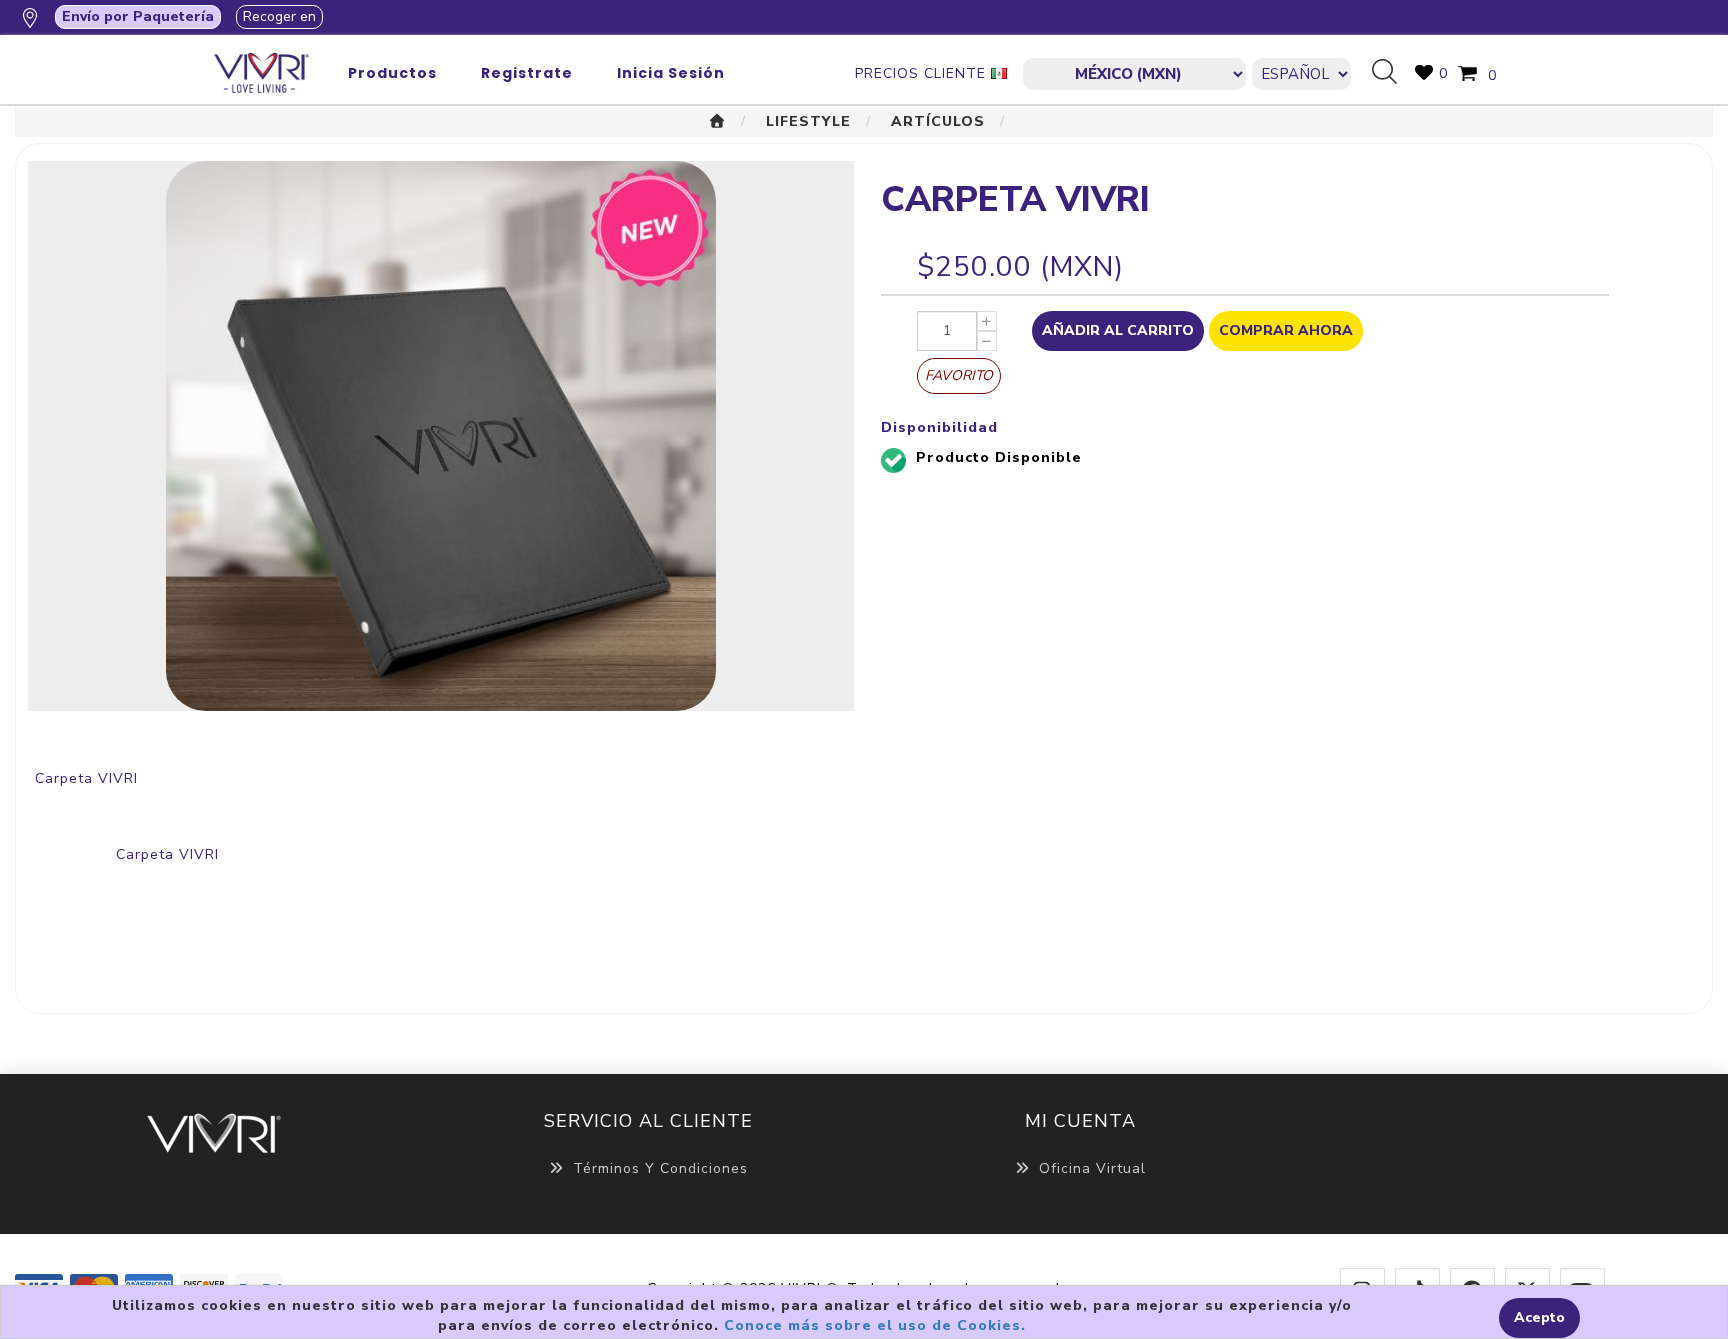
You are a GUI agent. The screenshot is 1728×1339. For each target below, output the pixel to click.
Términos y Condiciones (660, 1168)
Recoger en (279, 16)
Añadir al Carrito (1118, 330)
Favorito (959, 375)
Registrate (527, 73)
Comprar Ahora (1286, 330)
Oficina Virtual (1092, 1168)
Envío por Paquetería (138, 16)
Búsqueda (1392, 73)
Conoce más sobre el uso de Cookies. (875, 1325)
